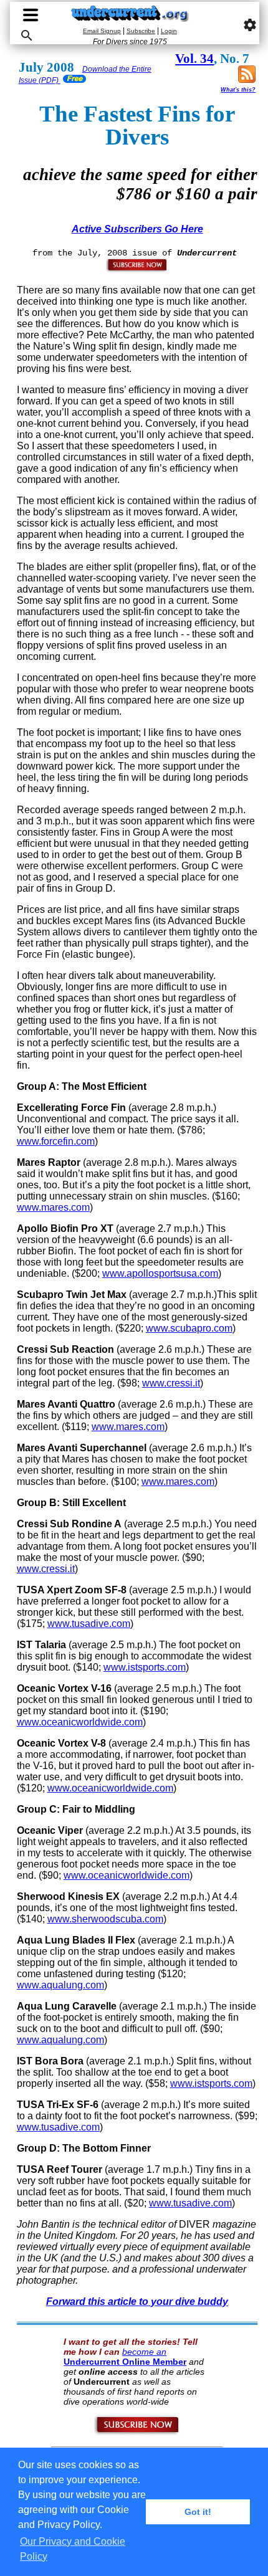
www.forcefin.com (56, 1141)
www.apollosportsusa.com (160, 1273)
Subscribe (141, 31)
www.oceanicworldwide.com (80, 1722)
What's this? (238, 90)
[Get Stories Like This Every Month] (137, 270)
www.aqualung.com (60, 1985)
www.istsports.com (145, 1667)
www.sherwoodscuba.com (105, 1919)
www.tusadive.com (89, 1624)
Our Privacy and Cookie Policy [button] (73, 2549)
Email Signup (102, 31)
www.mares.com (53, 1207)
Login (169, 31)
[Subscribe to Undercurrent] (137, 2433)
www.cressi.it (171, 1383)
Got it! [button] (198, 2512)
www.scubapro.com (189, 1328)
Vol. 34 (194, 59)
